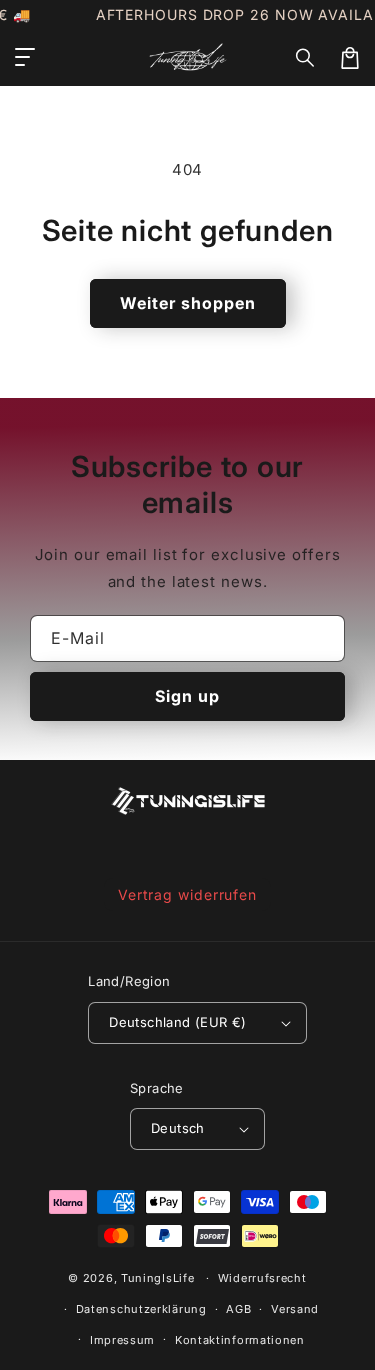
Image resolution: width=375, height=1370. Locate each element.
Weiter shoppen (188, 303)
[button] (306, 58)
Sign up (187, 696)
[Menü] (25, 58)
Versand (295, 1309)
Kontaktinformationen (240, 1340)
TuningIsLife (157, 1278)
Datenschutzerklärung (141, 1309)
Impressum (122, 1340)
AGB (238, 1309)
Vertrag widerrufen (187, 894)
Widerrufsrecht (262, 1278)
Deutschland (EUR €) (178, 1022)
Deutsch (178, 1128)
